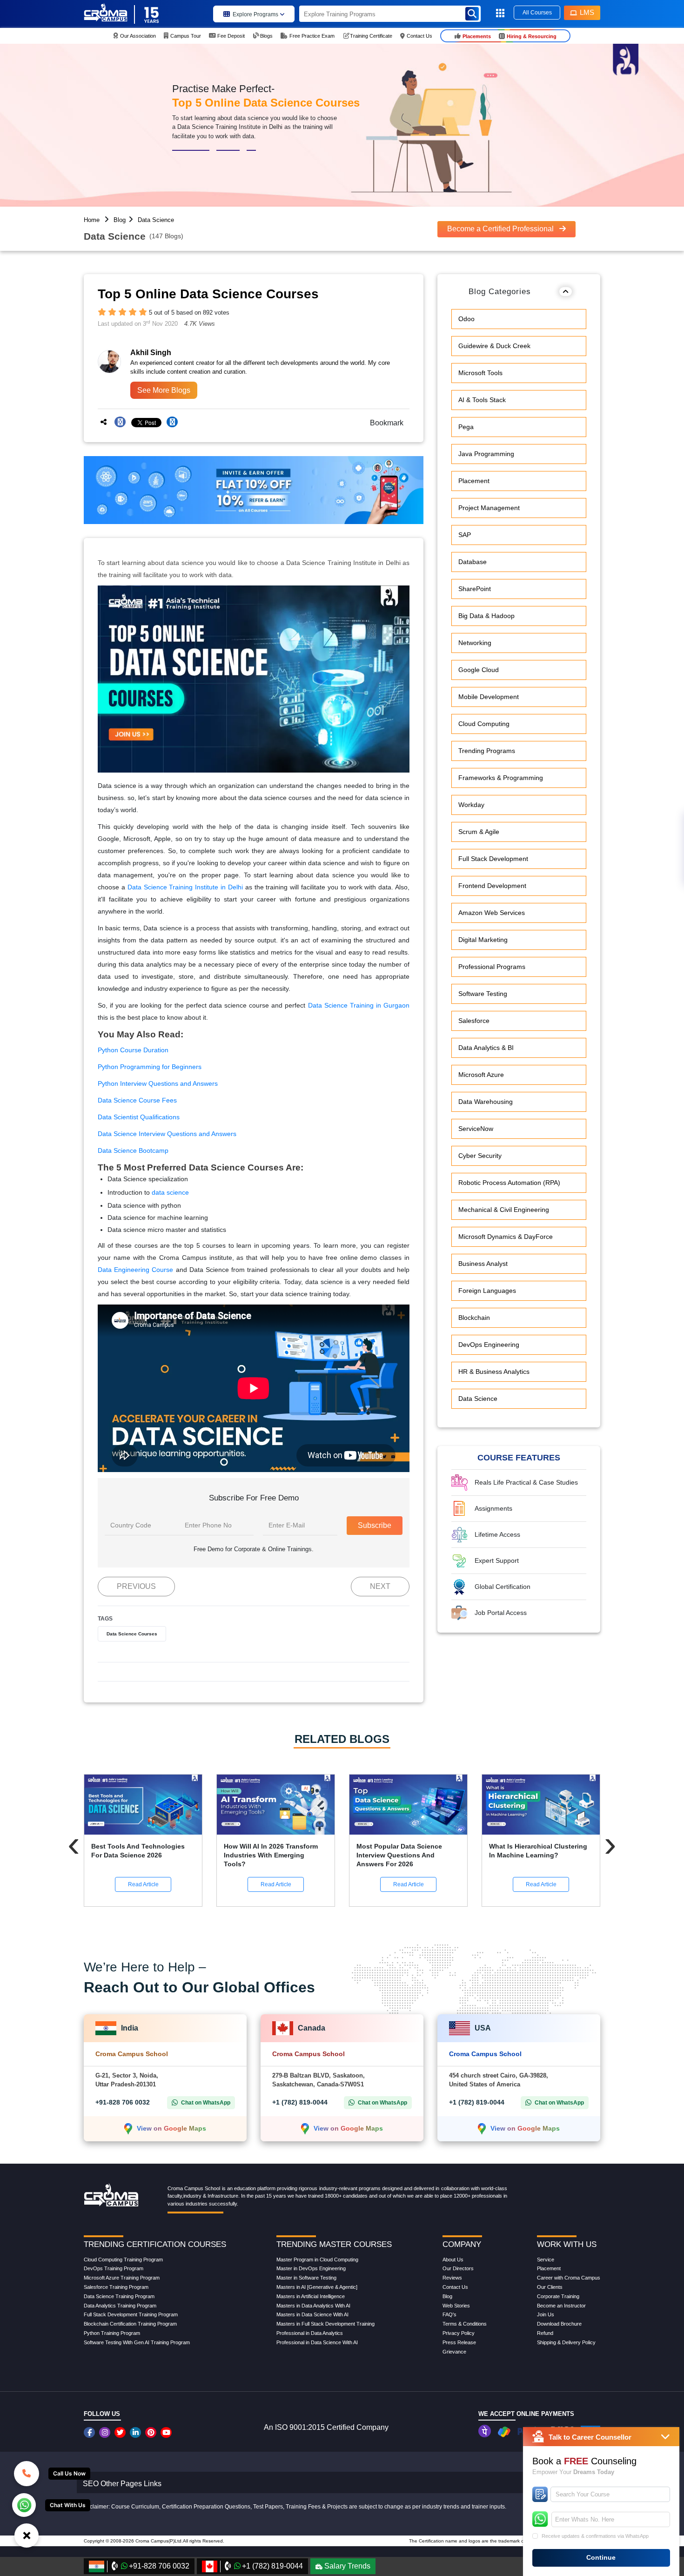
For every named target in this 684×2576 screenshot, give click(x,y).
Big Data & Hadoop (486, 616)
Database (473, 562)
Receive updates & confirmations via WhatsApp (595, 2536)
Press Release (459, 2342)
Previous (136, 1586)
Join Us (546, 2314)
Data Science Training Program (119, 2296)
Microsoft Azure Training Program (122, 2278)
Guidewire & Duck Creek (494, 346)
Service (546, 2260)
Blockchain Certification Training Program (130, 2324)
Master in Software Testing (306, 2278)
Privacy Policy (459, 2333)
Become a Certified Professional (501, 229)
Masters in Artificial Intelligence (311, 2296)
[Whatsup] (24, 2504)
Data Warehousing (486, 1102)
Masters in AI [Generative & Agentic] (317, 2287)
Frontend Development (492, 886)
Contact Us (455, 2287)
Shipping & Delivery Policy (566, 2342)
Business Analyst (483, 1264)
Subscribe (375, 1525)
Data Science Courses (132, 1634)
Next (380, 1586)
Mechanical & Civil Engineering (504, 1210)
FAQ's (449, 2314)
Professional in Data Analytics (310, 2333)
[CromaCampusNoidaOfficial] (91, 2432)
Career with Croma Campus (569, 2278)
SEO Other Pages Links (122, 2484)
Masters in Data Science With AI (312, 2314)
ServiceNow (476, 1129)
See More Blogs (164, 390)
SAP (465, 535)
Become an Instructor (561, 2306)
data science (170, 1192)
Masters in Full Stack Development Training (325, 2324)
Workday (471, 805)
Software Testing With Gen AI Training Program (137, 2342)
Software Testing (483, 994)
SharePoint (475, 589)
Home (92, 220)
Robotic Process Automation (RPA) (509, 1183)
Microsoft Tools (480, 373)
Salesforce (474, 1021)
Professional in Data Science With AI (317, 2342)
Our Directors (458, 2268)
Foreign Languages (487, 1291)
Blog (120, 220)
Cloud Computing (484, 724)
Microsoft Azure (481, 1075)
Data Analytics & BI (486, 1048)
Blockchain (474, 1318)
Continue (601, 2557)
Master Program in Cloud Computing (317, 2260)
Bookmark (384, 423)
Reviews (452, 2278)
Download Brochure (559, 2324)
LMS (587, 12)
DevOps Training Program (114, 2268)
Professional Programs (492, 967)
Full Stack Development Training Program (131, 2314)
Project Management (489, 508)
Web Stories (456, 2306)
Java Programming (486, 454)
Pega (466, 427)
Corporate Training (558, 2296)
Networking (475, 643)
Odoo (466, 319)
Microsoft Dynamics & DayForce (506, 1237)
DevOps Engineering (489, 1345)
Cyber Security (480, 1156)
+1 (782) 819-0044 (300, 2102)
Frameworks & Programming (501, 778)
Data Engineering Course (135, 1270)
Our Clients (550, 2287)
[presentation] (74, 1844)
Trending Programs (487, 751)
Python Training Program (112, 2333)
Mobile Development (489, 697)
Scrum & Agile (479, 832)
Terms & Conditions (465, 2324)
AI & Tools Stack (482, 400)
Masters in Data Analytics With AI (313, 2306)
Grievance (454, 2352)
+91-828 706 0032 (123, 2102)
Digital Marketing (483, 940)
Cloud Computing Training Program (123, 2260)
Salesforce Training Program (116, 2287)
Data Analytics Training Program (120, 2306)
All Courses (537, 13)
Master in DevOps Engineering (311, 2268)
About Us (453, 2260)
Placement (474, 481)
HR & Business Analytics (494, 1372)
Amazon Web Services (492, 913)
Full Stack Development (493, 859)
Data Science (156, 220)
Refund (545, 2333)
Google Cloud (479, 670)
